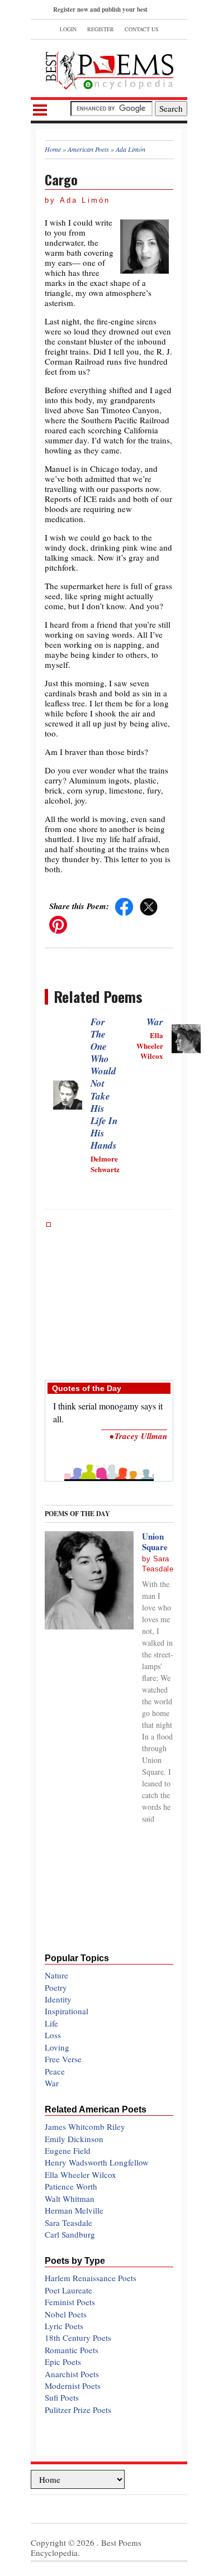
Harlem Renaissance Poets (91, 2278)
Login (68, 29)
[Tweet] (149, 906)
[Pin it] (58, 924)
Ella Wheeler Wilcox (80, 2174)
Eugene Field (68, 2150)
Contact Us (142, 29)
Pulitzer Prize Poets (78, 2410)
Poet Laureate (68, 2290)
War (155, 1022)
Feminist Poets (70, 2302)
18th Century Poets (78, 2338)
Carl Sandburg (70, 2234)
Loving (57, 2047)
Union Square (155, 1542)
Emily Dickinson (74, 2139)
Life (51, 2023)
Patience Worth (71, 2186)
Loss (53, 2035)
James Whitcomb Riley (85, 2126)
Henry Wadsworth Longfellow (97, 2162)
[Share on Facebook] (124, 906)
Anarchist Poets (72, 2374)
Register (101, 29)
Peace (55, 2071)
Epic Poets (63, 2362)
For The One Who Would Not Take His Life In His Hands (104, 1084)
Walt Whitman (70, 2199)
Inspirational (67, 2011)
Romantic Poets (72, 2350)
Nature (56, 1975)
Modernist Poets (73, 2386)
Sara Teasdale (68, 2223)
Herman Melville (74, 2210)
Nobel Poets (66, 2314)
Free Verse (63, 2059)
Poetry (56, 1987)
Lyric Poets (64, 2326)
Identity (58, 1999)
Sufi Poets (62, 2397)
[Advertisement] (109, 1296)
